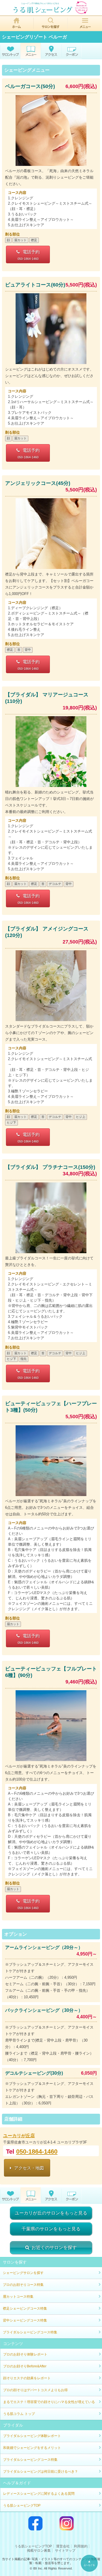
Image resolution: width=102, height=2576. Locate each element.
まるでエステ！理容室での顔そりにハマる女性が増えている (49, 2402)
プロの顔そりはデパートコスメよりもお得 (35, 2390)
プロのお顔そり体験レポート (25, 2354)
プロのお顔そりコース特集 (23, 2285)
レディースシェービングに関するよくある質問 (39, 2494)
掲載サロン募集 (39, 2551)
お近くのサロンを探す (54, 2247)
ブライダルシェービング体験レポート (32, 2436)
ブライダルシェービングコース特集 (30, 2332)
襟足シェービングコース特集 (25, 2308)
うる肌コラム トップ (19, 2414)
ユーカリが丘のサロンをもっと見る (51, 2213)
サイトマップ (65, 2551)
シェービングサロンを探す (23, 2273)
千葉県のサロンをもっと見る (51, 2229)
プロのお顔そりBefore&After (25, 2366)
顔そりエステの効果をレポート (27, 2378)
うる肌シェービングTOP (22, 2506)
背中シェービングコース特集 (25, 2320)
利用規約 (81, 2546)
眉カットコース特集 (18, 2297)
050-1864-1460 (37, 2152)
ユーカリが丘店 (19, 2136)
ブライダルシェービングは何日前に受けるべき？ (41, 2472)
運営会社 (63, 2546)
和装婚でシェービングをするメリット (32, 2448)
